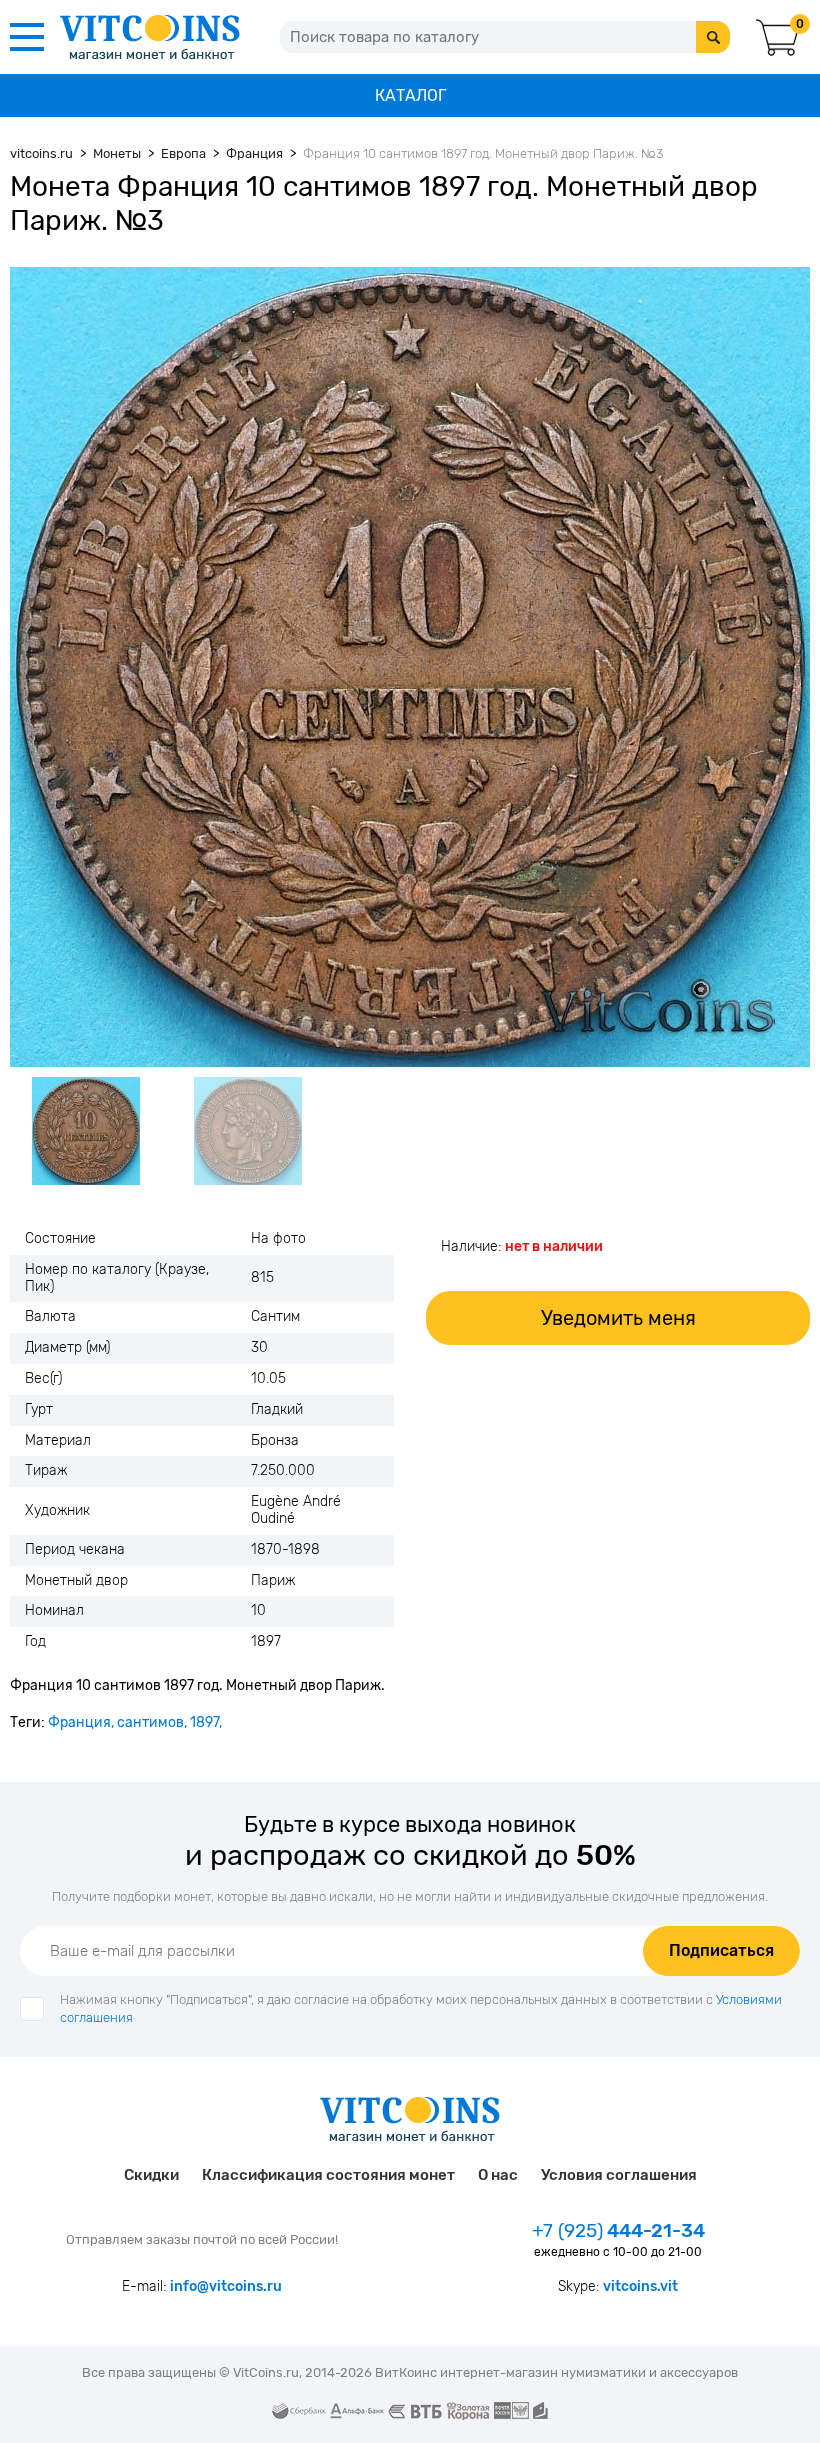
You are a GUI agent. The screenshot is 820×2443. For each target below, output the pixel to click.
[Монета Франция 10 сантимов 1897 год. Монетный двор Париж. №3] (410, 667)
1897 (204, 1722)
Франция (79, 1722)
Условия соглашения (619, 2175)
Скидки (151, 2175)
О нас (498, 2175)
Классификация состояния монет (328, 2175)
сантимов (150, 1722)
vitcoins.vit (640, 2286)
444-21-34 (618, 2231)
